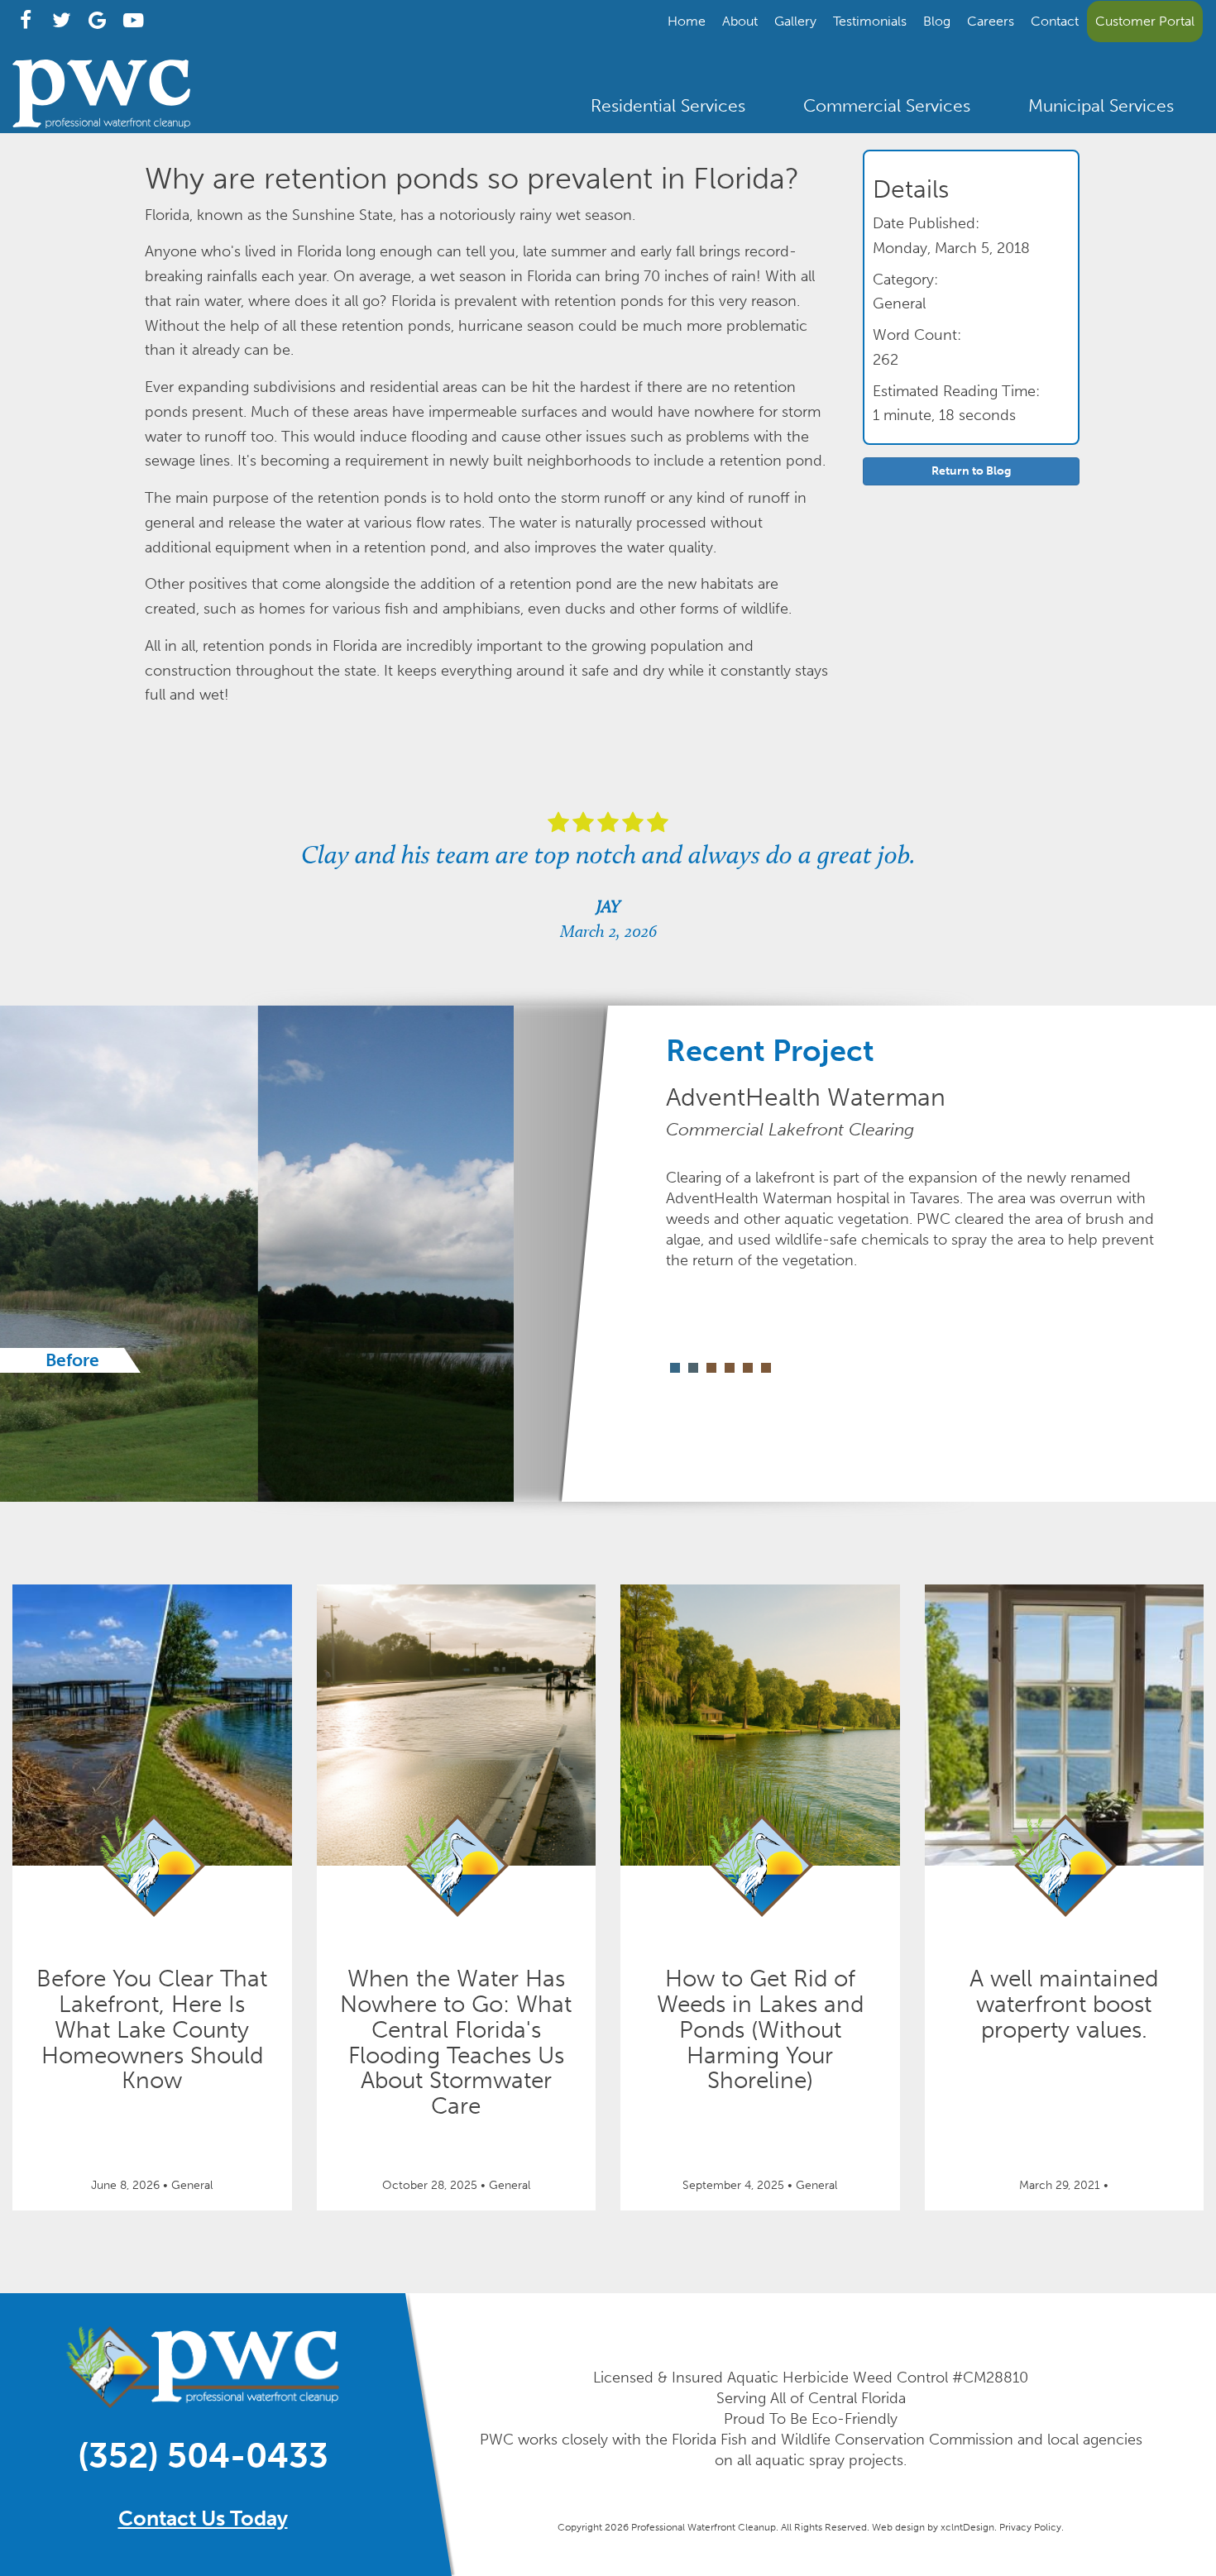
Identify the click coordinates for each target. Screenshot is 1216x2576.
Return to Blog (971, 471)
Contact (1055, 21)
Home (687, 21)
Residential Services (668, 105)
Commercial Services (887, 105)
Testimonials (870, 21)
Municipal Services (1101, 105)
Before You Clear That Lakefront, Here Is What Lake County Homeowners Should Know (152, 2029)
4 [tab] (730, 1368)
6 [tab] (766, 1368)
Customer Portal (1145, 21)
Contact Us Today (203, 2519)
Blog (937, 21)
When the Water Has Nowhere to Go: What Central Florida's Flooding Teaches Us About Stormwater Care (456, 2042)
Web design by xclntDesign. (934, 2527)
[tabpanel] (304, 1254)
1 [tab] (675, 1368)
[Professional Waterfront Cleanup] (101, 124)
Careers (991, 21)
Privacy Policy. (1032, 2527)
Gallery (795, 21)
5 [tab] (748, 1368)
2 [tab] (693, 1368)
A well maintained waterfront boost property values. (1064, 2004)
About (740, 21)
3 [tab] (711, 1368)
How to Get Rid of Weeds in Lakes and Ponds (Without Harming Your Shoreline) (760, 2029)
